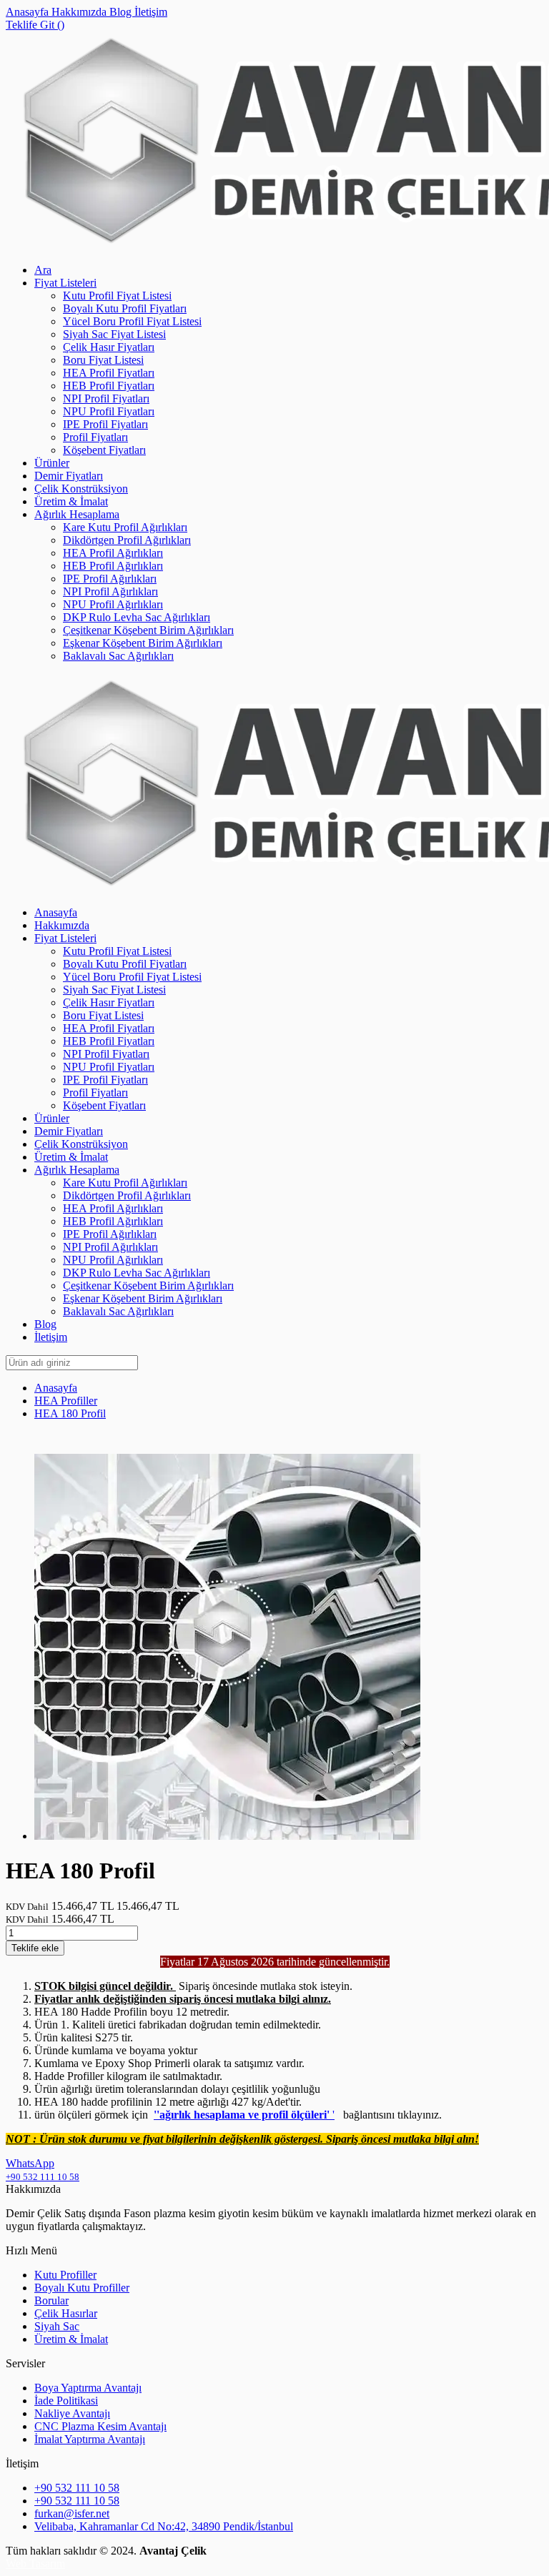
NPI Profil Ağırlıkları (110, 591)
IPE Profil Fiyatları (105, 424)
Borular (51, 2300)
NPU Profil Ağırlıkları (113, 604)
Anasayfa (29, 12)
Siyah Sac (57, 2326)
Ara (43, 270)
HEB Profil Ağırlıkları (113, 566)
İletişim (151, 12)
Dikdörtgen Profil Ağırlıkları (127, 540)
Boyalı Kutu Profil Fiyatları (125, 308)
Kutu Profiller (65, 2275)
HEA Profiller (66, 1401)
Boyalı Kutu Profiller (82, 2288)
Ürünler (52, 463)
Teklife (35, 1948)
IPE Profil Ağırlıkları (110, 579)
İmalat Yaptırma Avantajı (90, 2439)
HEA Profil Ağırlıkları (113, 553)
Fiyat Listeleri (65, 283)
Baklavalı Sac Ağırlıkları (118, 656)
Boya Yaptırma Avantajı (88, 2388)
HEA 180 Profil (70, 1413)
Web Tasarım (35, 2563)
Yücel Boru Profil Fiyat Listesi (132, 321)
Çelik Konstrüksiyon (81, 489)
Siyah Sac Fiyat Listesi (114, 334)
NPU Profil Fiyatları (109, 411)
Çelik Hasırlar (66, 2313)
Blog (122, 12)
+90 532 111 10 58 (77, 2488)
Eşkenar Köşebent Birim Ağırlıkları (143, 643)
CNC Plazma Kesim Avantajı (100, 2426)
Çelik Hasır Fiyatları (109, 347)
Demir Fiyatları (69, 476)
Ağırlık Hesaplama (77, 514)
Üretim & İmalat (71, 501)
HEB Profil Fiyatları (109, 386)
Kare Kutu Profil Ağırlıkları (125, 527)
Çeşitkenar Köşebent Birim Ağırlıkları (148, 630)
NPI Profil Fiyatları (106, 398)
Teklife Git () (35, 25)
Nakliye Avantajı (72, 2413)
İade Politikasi (66, 2401)
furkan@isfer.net (72, 2513)
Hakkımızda (80, 12)
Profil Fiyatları (95, 437)
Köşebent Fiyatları (104, 450)
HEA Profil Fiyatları (109, 373)
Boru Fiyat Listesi (103, 360)
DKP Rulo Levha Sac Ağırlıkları (137, 617)
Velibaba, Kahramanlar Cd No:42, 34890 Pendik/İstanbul (164, 2526)
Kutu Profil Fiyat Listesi (117, 296)
